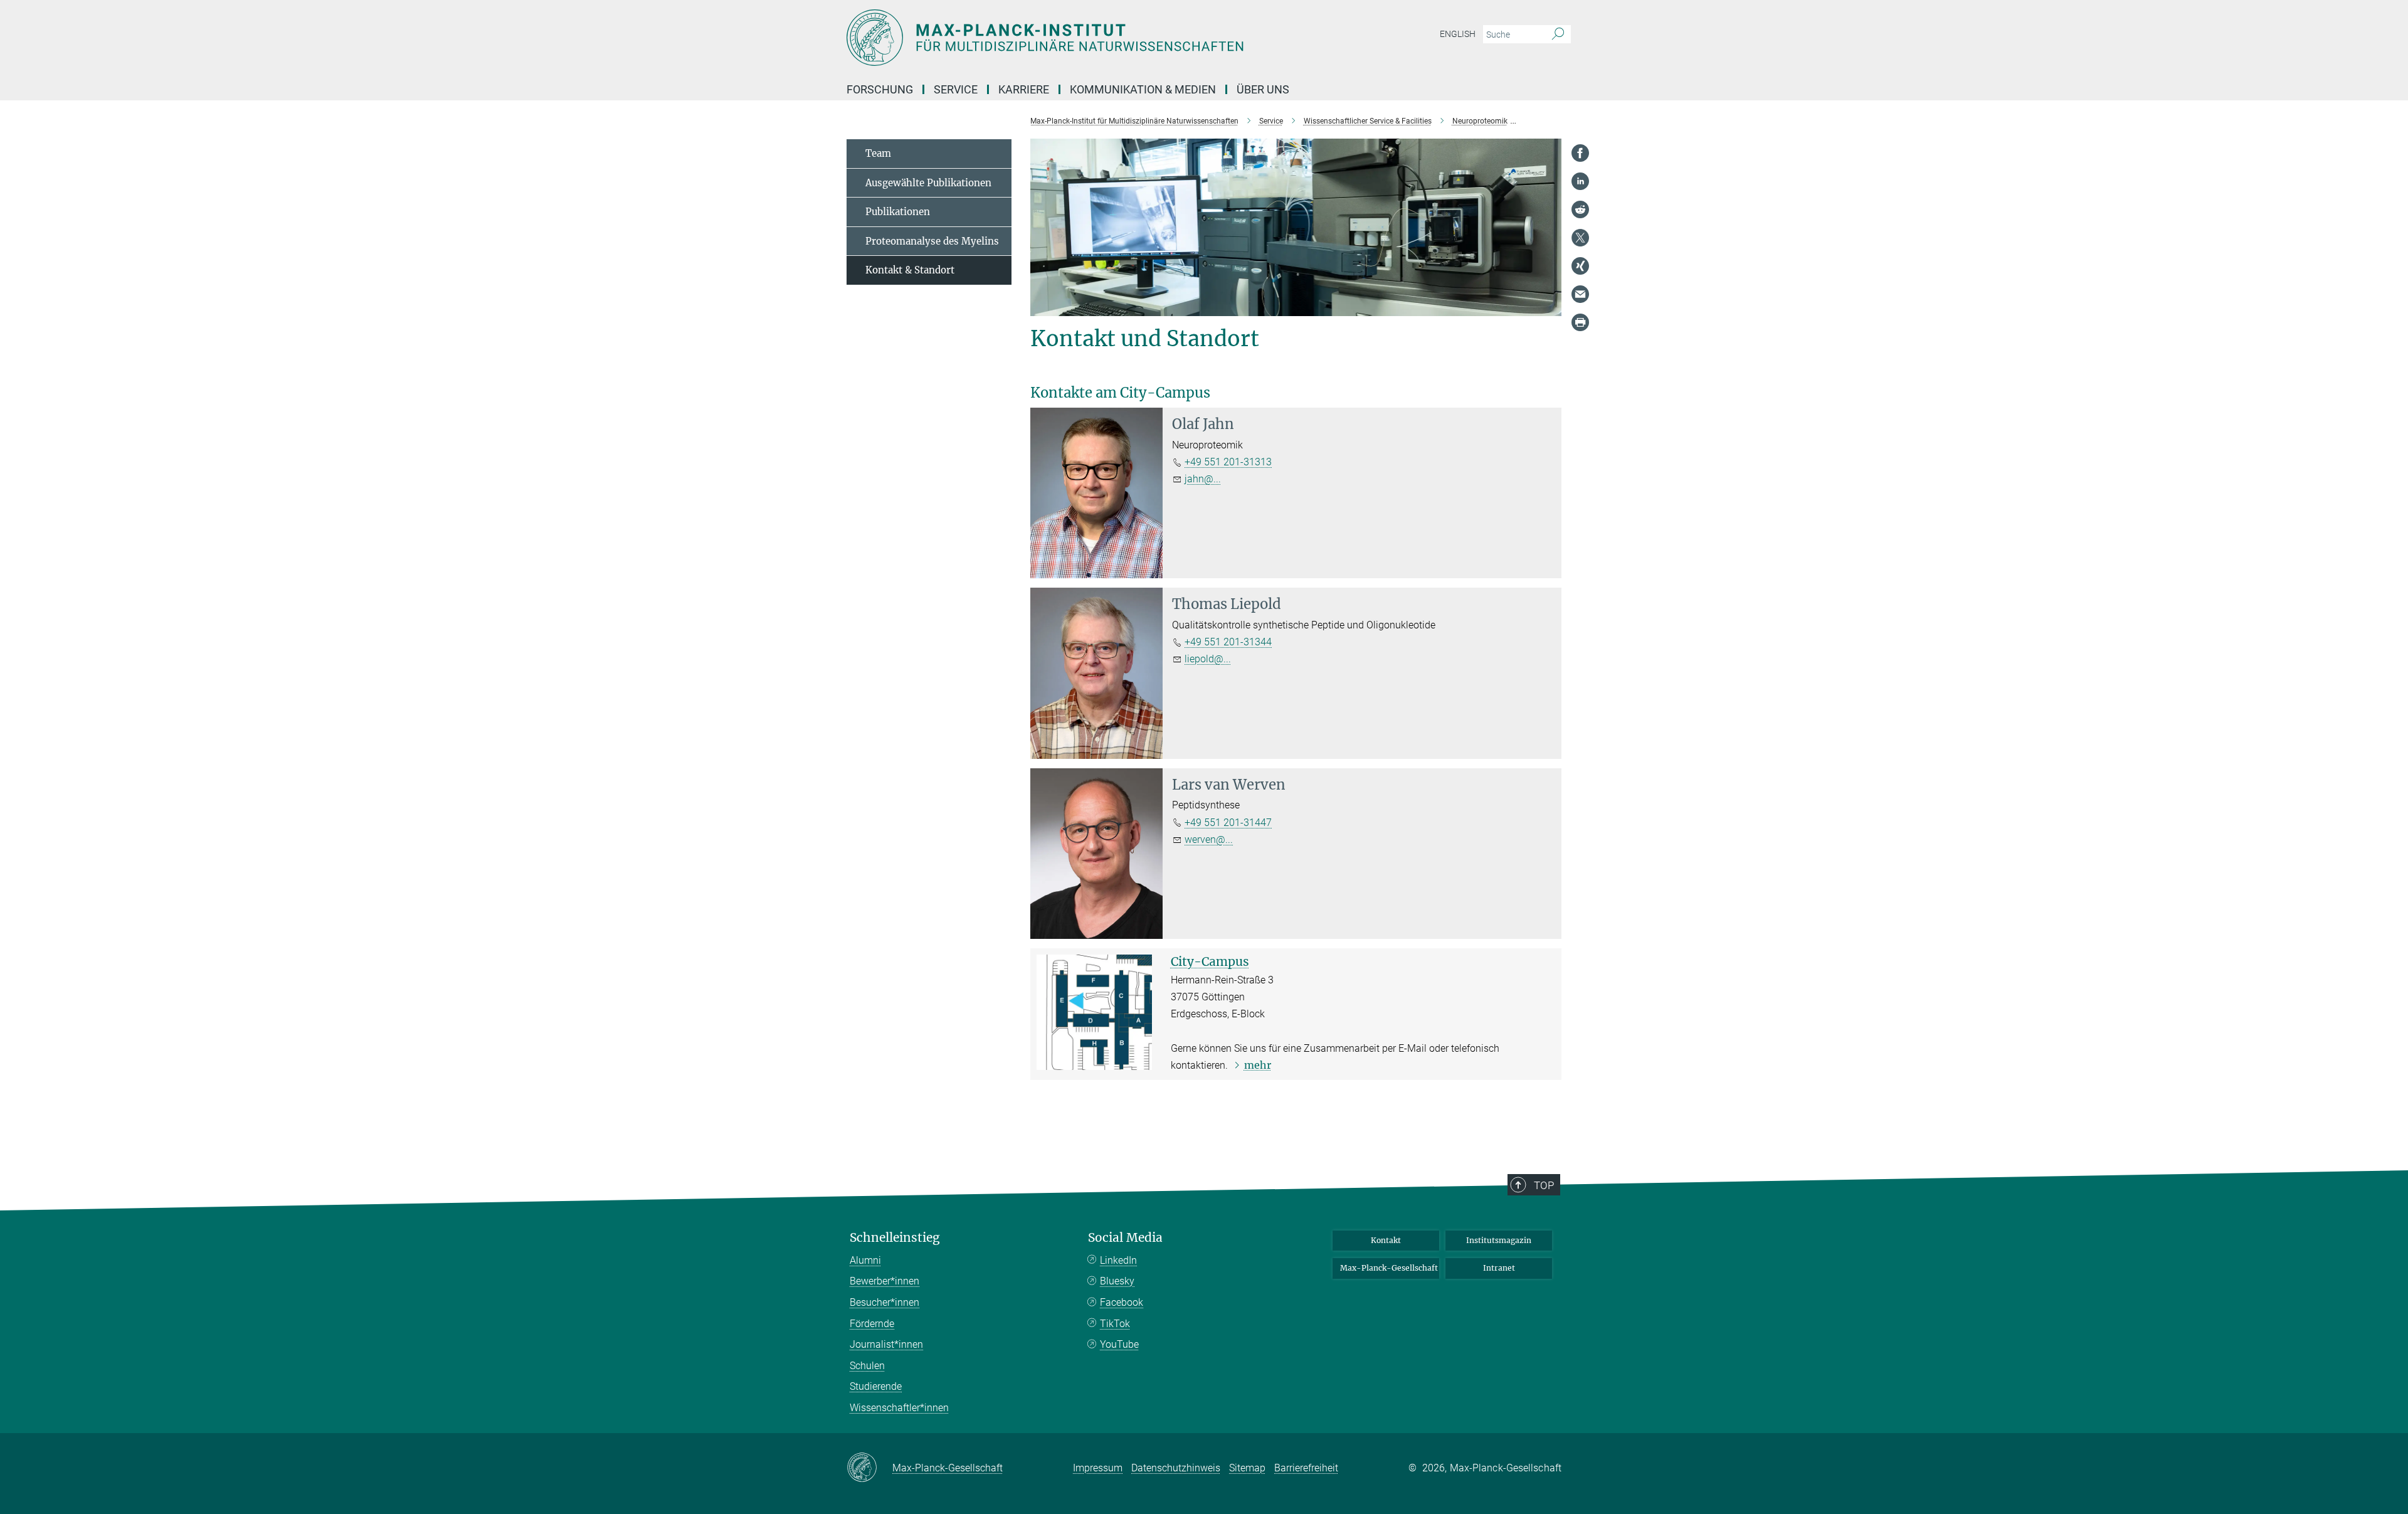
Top (1544, 1185)
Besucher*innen (885, 1302)
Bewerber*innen (885, 1281)
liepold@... (1208, 659)
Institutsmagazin (1499, 1240)
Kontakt (1386, 1240)
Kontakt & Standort (910, 270)
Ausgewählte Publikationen (928, 183)
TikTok (1115, 1324)
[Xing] (1580, 266)
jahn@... (1203, 479)
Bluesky (1117, 1281)
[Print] (1580, 322)
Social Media (1125, 1238)
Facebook (1122, 1302)
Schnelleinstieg (895, 1238)
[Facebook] (1580, 153)
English (1458, 34)
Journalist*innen (886, 1344)
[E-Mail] (1580, 294)
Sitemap (1247, 1468)
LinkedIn (1118, 1260)
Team (878, 153)
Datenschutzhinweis (1176, 1468)
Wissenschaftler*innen (899, 1408)
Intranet (1499, 1268)
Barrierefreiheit (1306, 1468)
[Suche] (1558, 34)
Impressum (1098, 1468)
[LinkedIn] (1580, 181)
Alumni (865, 1260)
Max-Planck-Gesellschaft (1389, 1268)
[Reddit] (1580, 209)
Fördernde (872, 1324)
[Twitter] (1580, 238)
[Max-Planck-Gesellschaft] (869, 1468)
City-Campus (1210, 961)
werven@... (1209, 839)
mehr (1258, 1065)
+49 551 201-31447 (1228, 823)
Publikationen (898, 212)
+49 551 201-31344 (1228, 642)
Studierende (876, 1386)
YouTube (1119, 1344)
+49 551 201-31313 (1228, 462)
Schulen (867, 1366)
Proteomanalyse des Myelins (932, 241)
